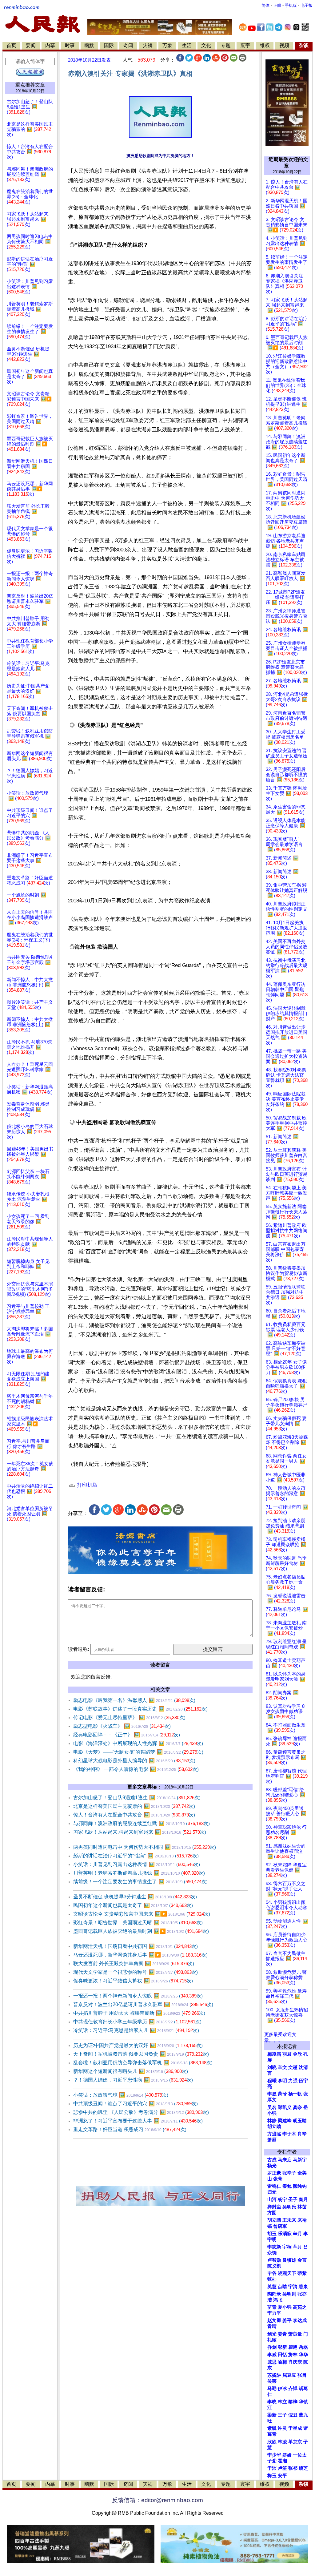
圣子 (293, 2199)
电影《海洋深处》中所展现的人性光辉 (138, 1743)
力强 (293, 2081)
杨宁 (282, 2199)
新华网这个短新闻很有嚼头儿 (131, 2071)
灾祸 (148, 45)
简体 (265, 5)
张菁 (278, 2179)
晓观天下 (287, 2273)
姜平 (287, 2320)
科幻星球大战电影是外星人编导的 (134, 1761)
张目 (302, 2375)
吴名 (272, 2107)
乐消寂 (285, 2234)
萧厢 (272, 2140)
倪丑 (293, 2415)
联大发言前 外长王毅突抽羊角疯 (134, 1963)
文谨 (293, 2067)
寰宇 (245, 45)
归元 (272, 2192)
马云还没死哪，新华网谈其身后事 (140, 1955)
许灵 (282, 2428)
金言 (302, 2260)
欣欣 (272, 2442)
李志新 (274, 2247)
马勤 (272, 2389)
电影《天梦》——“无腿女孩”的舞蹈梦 (138, 1752)
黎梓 (293, 2402)
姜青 (282, 2334)
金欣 (297, 2054)
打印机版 (87, 1485)
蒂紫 (302, 2273)
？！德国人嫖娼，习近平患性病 (133, 2080)
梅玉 (272, 2476)
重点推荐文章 (30, 85)
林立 (282, 2402)
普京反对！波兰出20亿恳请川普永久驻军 (143, 2004)
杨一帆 (295, 2094)
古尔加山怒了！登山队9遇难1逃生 (137, 1798)
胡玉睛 (300, 2121)
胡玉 (272, 2234)
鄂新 (282, 2347)
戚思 (272, 2362)
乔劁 (272, 2347)
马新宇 (300, 2160)
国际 (109, 45)
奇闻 (128, 45)
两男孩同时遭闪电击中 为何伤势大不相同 (145, 1847)
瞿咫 (293, 2347)
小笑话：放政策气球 (121, 2095)
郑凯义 (285, 2107)
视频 (284, 45)
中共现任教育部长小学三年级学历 (137, 2022)
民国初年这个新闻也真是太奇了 (133, 1905)
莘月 (297, 2247)
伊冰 (282, 2389)
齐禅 (293, 2389)
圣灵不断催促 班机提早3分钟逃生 (135, 1897)
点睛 (282, 2287)
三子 (282, 2415)
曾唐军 (280, 2226)
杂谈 (304, 45)
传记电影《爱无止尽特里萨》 (129, 1717)
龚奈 (297, 2107)
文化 (206, 45)
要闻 (31, 45)
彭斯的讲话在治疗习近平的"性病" (136, 1856)
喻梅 (282, 2362)
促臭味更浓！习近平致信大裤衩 (133, 1981)
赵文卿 (274, 2320)
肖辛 (302, 2134)
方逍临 (274, 2134)
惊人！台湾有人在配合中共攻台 (134, 1815)
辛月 (297, 2234)
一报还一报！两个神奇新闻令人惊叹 (138, 1996)
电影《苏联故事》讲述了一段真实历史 (140, 1709)
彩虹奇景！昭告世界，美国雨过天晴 (138, 1923)
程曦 (272, 2081)
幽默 (89, 45)
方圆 (272, 2213)
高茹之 (300, 2307)
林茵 (302, 2207)
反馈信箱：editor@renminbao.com (157, 2500)
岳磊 (303, 2347)
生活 (187, 45)
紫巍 (272, 2428)
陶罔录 (274, 2294)
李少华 (274, 2455)
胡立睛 (274, 2220)
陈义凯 (274, 2266)
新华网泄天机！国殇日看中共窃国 (136, 1946)
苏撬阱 (274, 2375)
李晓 (272, 2402)
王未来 (289, 2220)
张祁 (293, 2468)
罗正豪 (274, 2173)
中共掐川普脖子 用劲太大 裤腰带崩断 (139, 2013)
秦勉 (287, 2186)
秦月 (303, 2199)
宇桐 (287, 2247)
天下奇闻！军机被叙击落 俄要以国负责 (141, 2054)
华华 (303, 2355)
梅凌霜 (274, 2054)
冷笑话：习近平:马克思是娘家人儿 (136, 2030)
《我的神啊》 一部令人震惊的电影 (136, 1769)
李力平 (274, 2313)
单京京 (295, 2442)
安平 (282, 2476)
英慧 (272, 2287)
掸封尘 (274, 2207)
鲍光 (272, 2334)
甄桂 (272, 2279)
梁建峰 (285, 2121)
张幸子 (289, 2173)
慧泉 (303, 2287)
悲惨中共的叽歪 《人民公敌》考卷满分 (141, 2112)
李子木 (289, 2134)
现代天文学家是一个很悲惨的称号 (136, 1972)
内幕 (50, 45)
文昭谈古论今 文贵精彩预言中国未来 (142, 1914)
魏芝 (303, 2468)
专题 (226, 45)
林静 (272, 2121)
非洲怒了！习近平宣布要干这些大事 (138, 2121)
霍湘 (282, 2461)
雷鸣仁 (274, 2186)
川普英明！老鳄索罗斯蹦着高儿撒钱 (139, 1873)
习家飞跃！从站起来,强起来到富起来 (140, 1832)
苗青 (272, 2307)
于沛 (272, 2468)
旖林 (293, 2355)
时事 (70, 45)
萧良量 (295, 2334)
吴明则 (289, 2294)
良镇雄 (289, 2260)
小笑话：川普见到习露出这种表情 (137, 1864)
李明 (282, 2081)
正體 (277, 5)
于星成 (295, 2428)
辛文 (282, 2067)
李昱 (272, 2094)
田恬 (282, 2355)
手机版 (291, 5)
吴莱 (272, 2381)
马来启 (285, 2160)
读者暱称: (78, 1649)
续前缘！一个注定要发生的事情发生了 (140, 1882)
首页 (11, 45)
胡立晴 (274, 2127)
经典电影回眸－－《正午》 (127, 1735)
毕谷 (272, 2273)
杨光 (272, 2166)
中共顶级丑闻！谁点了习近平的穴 (136, 2104)
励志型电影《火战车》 (122, 1726)
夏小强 (285, 2307)
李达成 (300, 2320)
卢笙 (282, 2468)
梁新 (272, 2415)
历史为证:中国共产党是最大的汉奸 (138, 2045)
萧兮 (282, 2094)
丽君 (287, 2054)
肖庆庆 (295, 2362)
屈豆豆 (289, 2375)
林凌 (282, 2442)
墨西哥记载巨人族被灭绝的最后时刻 (141, 1931)
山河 (272, 2199)
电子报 (307, 5)
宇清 (293, 2287)
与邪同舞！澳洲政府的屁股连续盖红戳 (142, 1823)
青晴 (272, 2326)
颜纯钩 (300, 2186)
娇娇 (287, 2455)
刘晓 (272, 2067)
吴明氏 (289, 2207)
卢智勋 (274, 2260)
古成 (272, 2160)
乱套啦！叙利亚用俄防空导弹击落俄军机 (143, 2063)
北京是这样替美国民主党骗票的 (134, 1806)
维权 (265, 45)
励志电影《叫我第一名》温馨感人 (134, 1700)
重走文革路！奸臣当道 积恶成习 (130, 2129)
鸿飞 (278, 2300)
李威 (272, 2355)
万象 (167, 45)
